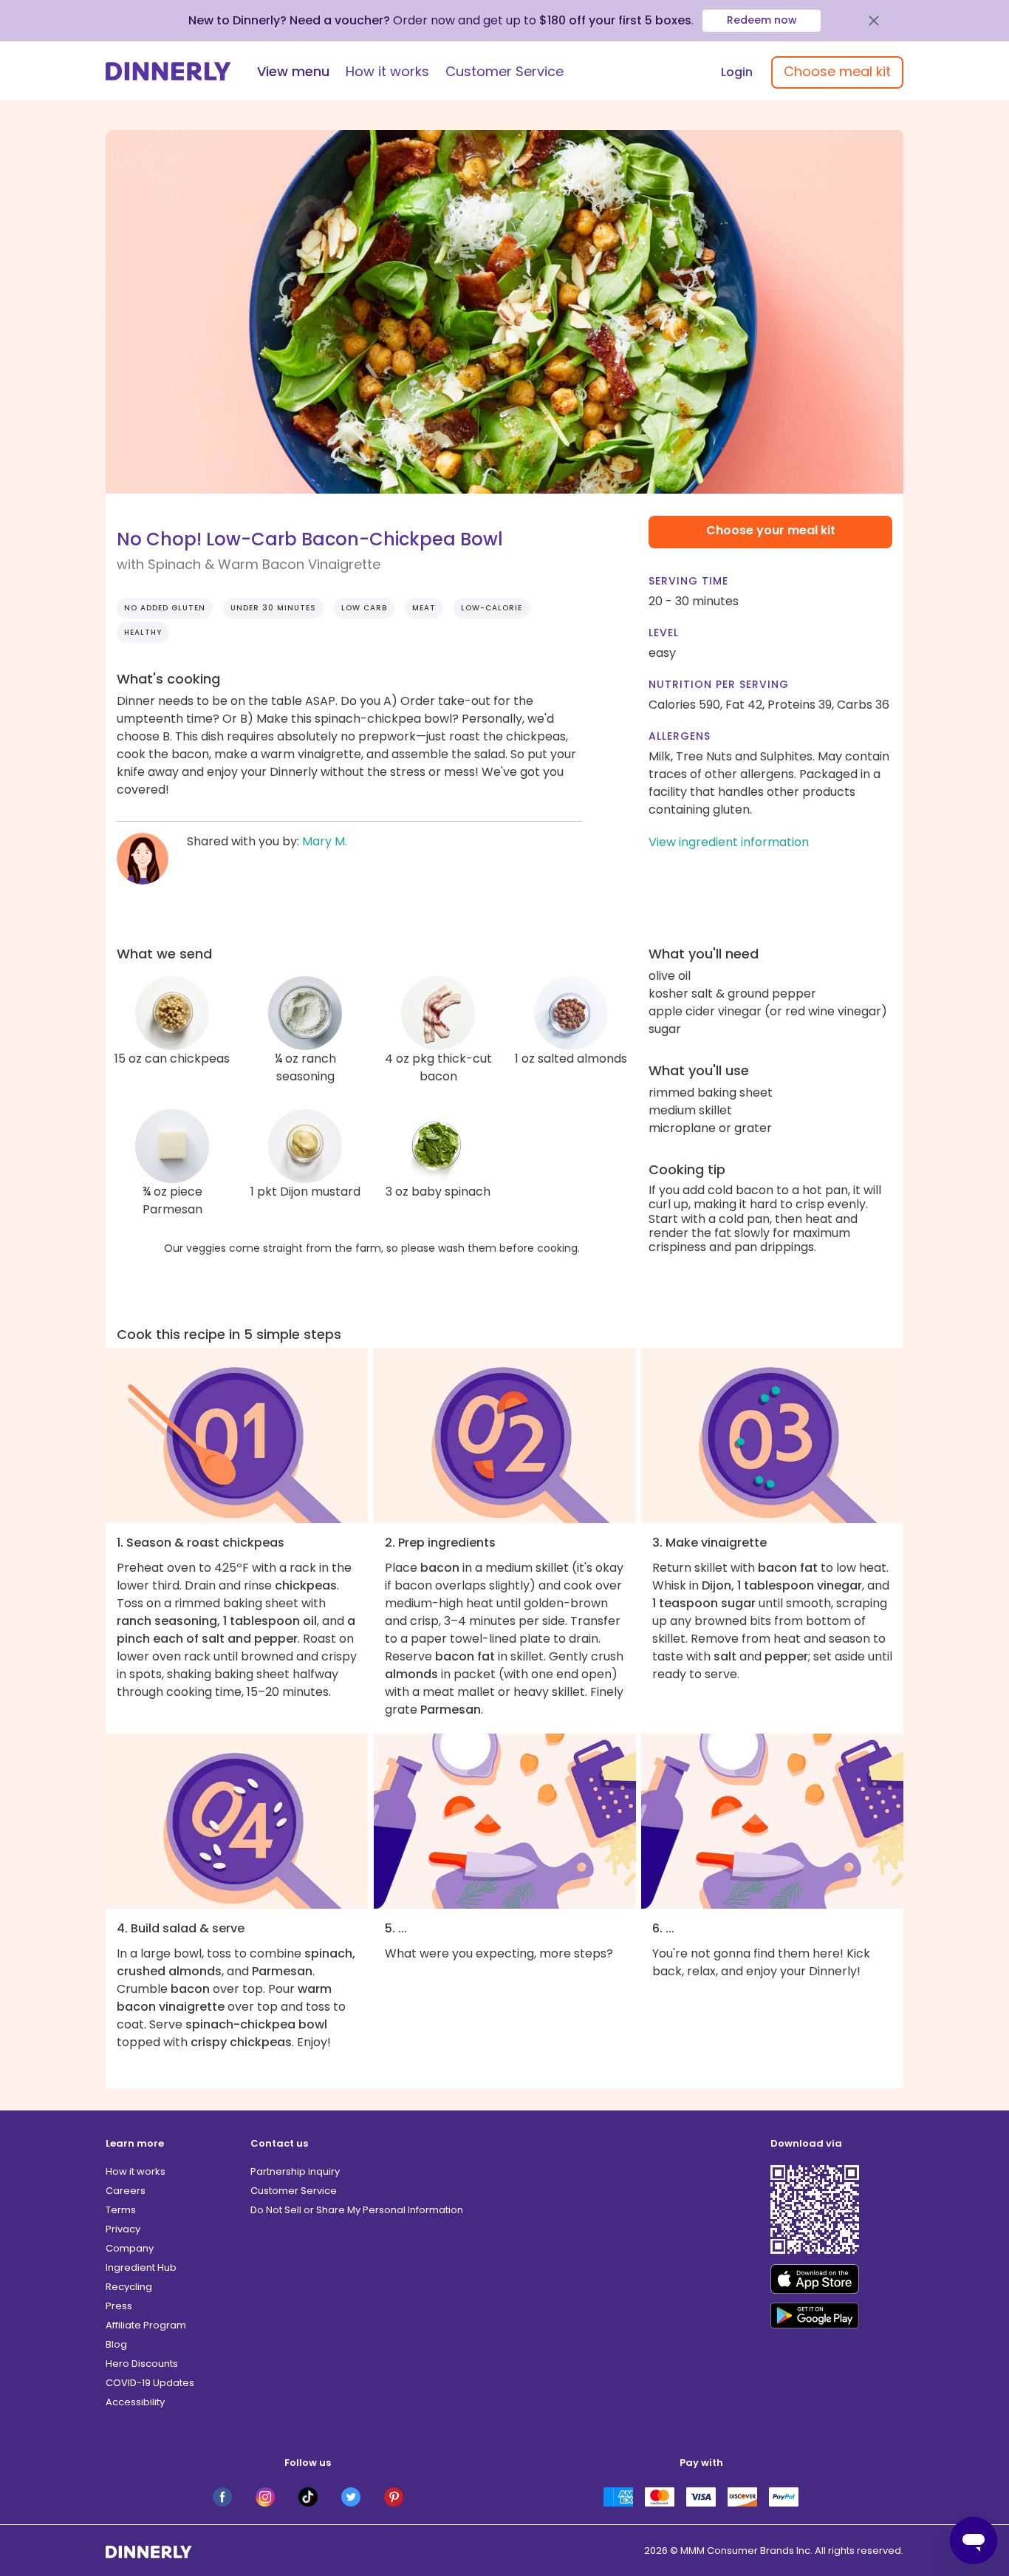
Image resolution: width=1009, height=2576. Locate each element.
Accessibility (135, 2402)
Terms (121, 2210)
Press (119, 2306)
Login (737, 72)
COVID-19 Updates (150, 2383)
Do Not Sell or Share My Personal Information (357, 2210)
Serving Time (688, 581)
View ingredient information (729, 842)
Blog (116, 2344)
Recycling (129, 2287)
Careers (126, 2191)
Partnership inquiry (295, 2171)
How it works (387, 71)
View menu (293, 71)
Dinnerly (168, 71)
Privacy (123, 2229)
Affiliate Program (146, 2325)
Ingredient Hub (141, 2267)
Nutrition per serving (719, 684)
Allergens (680, 736)
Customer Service (504, 71)
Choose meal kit (837, 71)
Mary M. (325, 841)
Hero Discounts (142, 2364)
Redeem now (762, 20)
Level (664, 633)
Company (130, 2248)
